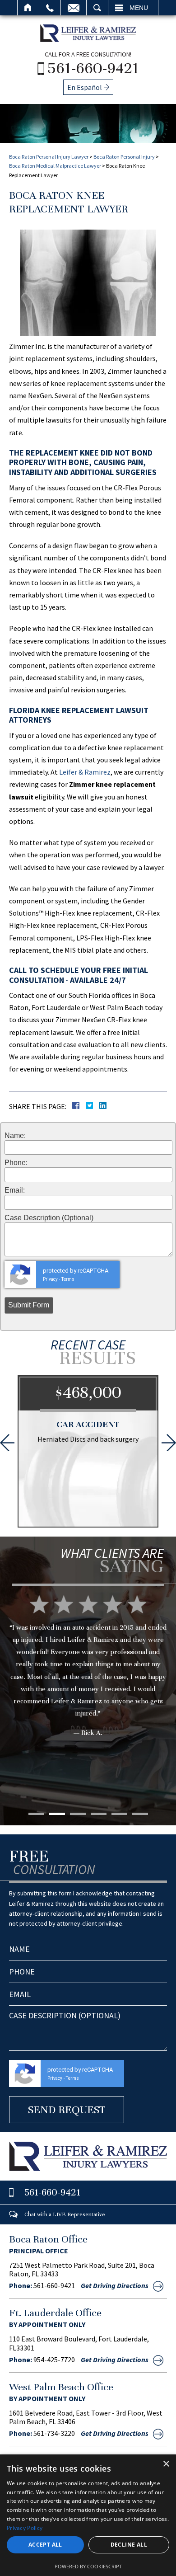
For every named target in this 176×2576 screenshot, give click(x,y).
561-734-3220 (54, 2433)
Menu (139, 8)
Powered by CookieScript (88, 2566)
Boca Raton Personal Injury (124, 157)
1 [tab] (36, 1814)
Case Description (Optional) (49, 1218)
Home (28, 8)
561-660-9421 (93, 68)
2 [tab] (57, 1814)
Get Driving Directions (115, 2285)
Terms (68, 1279)
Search (97, 8)
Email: (15, 1190)
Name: (15, 1136)
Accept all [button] (45, 2545)
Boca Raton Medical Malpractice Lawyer (55, 166)
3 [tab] (78, 1814)
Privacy (50, 1279)
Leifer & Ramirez (85, 772)
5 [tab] (119, 1814)
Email (74, 8)
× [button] (166, 2464)
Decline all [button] (129, 2545)
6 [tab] (140, 1814)
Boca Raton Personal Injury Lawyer (49, 157)
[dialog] (88, 2515)
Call (50, 8)
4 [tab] (99, 1814)
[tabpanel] (88, 1680)
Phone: (16, 1163)
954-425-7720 (54, 2360)
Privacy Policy (25, 2528)
